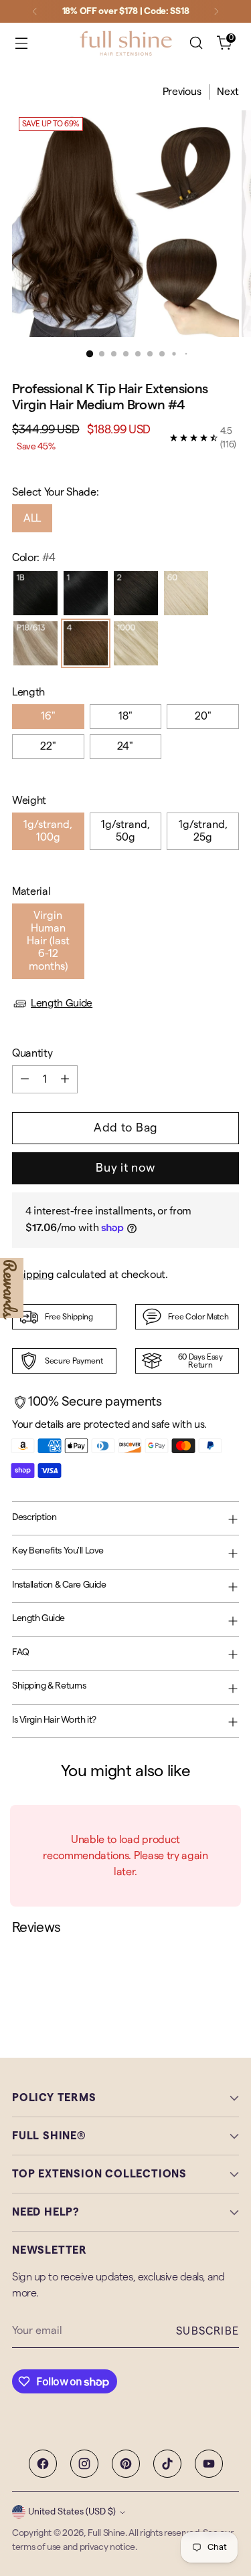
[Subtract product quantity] (25, 1079)
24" (125, 746)
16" (48, 716)
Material (31, 891)
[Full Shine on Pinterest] (126, 2464)
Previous (182, 92)
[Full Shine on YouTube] (209, 2464)
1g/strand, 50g (125, 831)
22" (48, 746)
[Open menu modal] (21, 43)
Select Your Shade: (55, 492)
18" (125, 716)
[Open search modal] (196, 43)
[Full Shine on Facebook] (43, 2464)
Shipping (33, 1275)
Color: (34, 558)
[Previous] (35, 11)
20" (203, 716)
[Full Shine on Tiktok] (167, 2464)
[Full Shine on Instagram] (84, 2464)
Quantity (32, 1053)
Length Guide (62, 1003)
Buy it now (125, 1168)
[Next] (216, 11)
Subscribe (207, 2331)
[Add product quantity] (65, 1079)
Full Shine (106, 2533)
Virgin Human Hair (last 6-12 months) (48, 941)
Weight (29, 800)
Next (228, 92)
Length (28, 692)
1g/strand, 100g (48, 831)
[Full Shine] (126, 43)
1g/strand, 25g (203, 831)
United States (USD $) (72, 2512)
